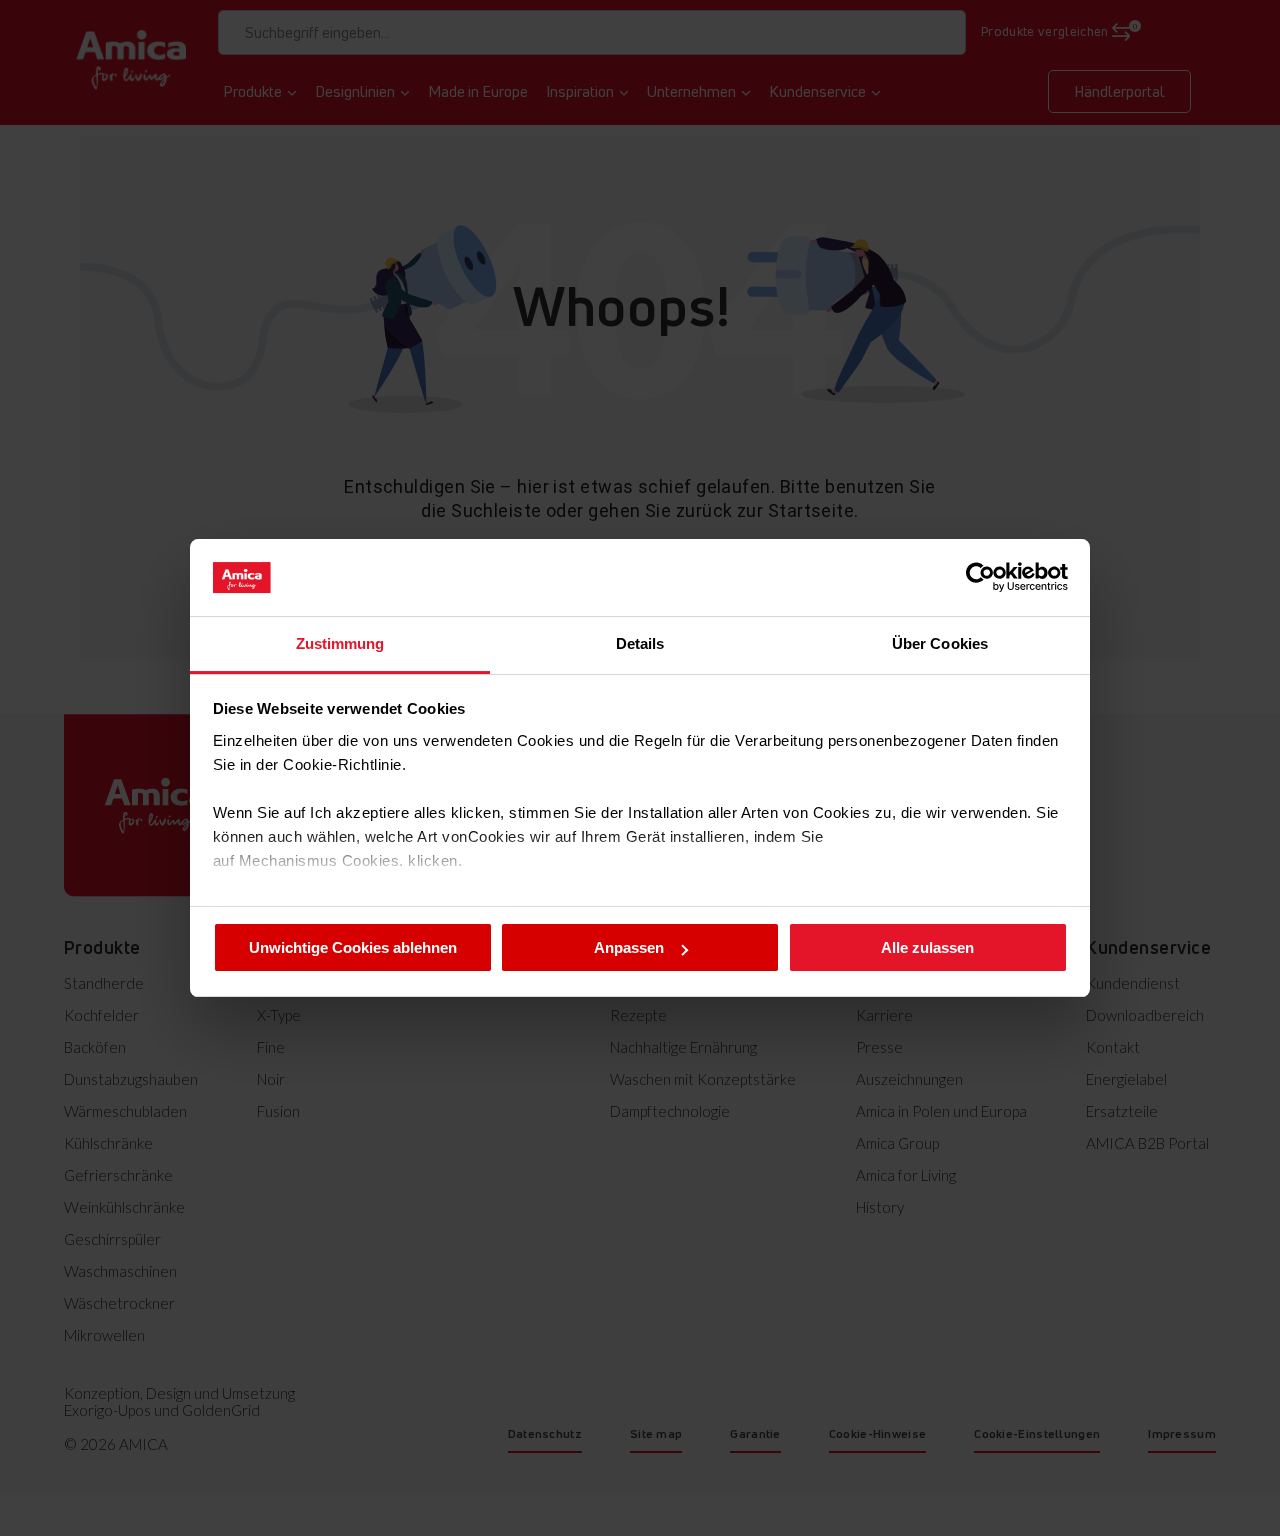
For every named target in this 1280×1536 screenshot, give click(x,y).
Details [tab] (640, 643)
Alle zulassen (927, 947)
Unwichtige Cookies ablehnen (353, 947)
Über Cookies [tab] (940, 643)
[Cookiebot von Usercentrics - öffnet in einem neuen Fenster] (980, 577)
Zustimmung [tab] (340, 643)
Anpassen (629, 947)
